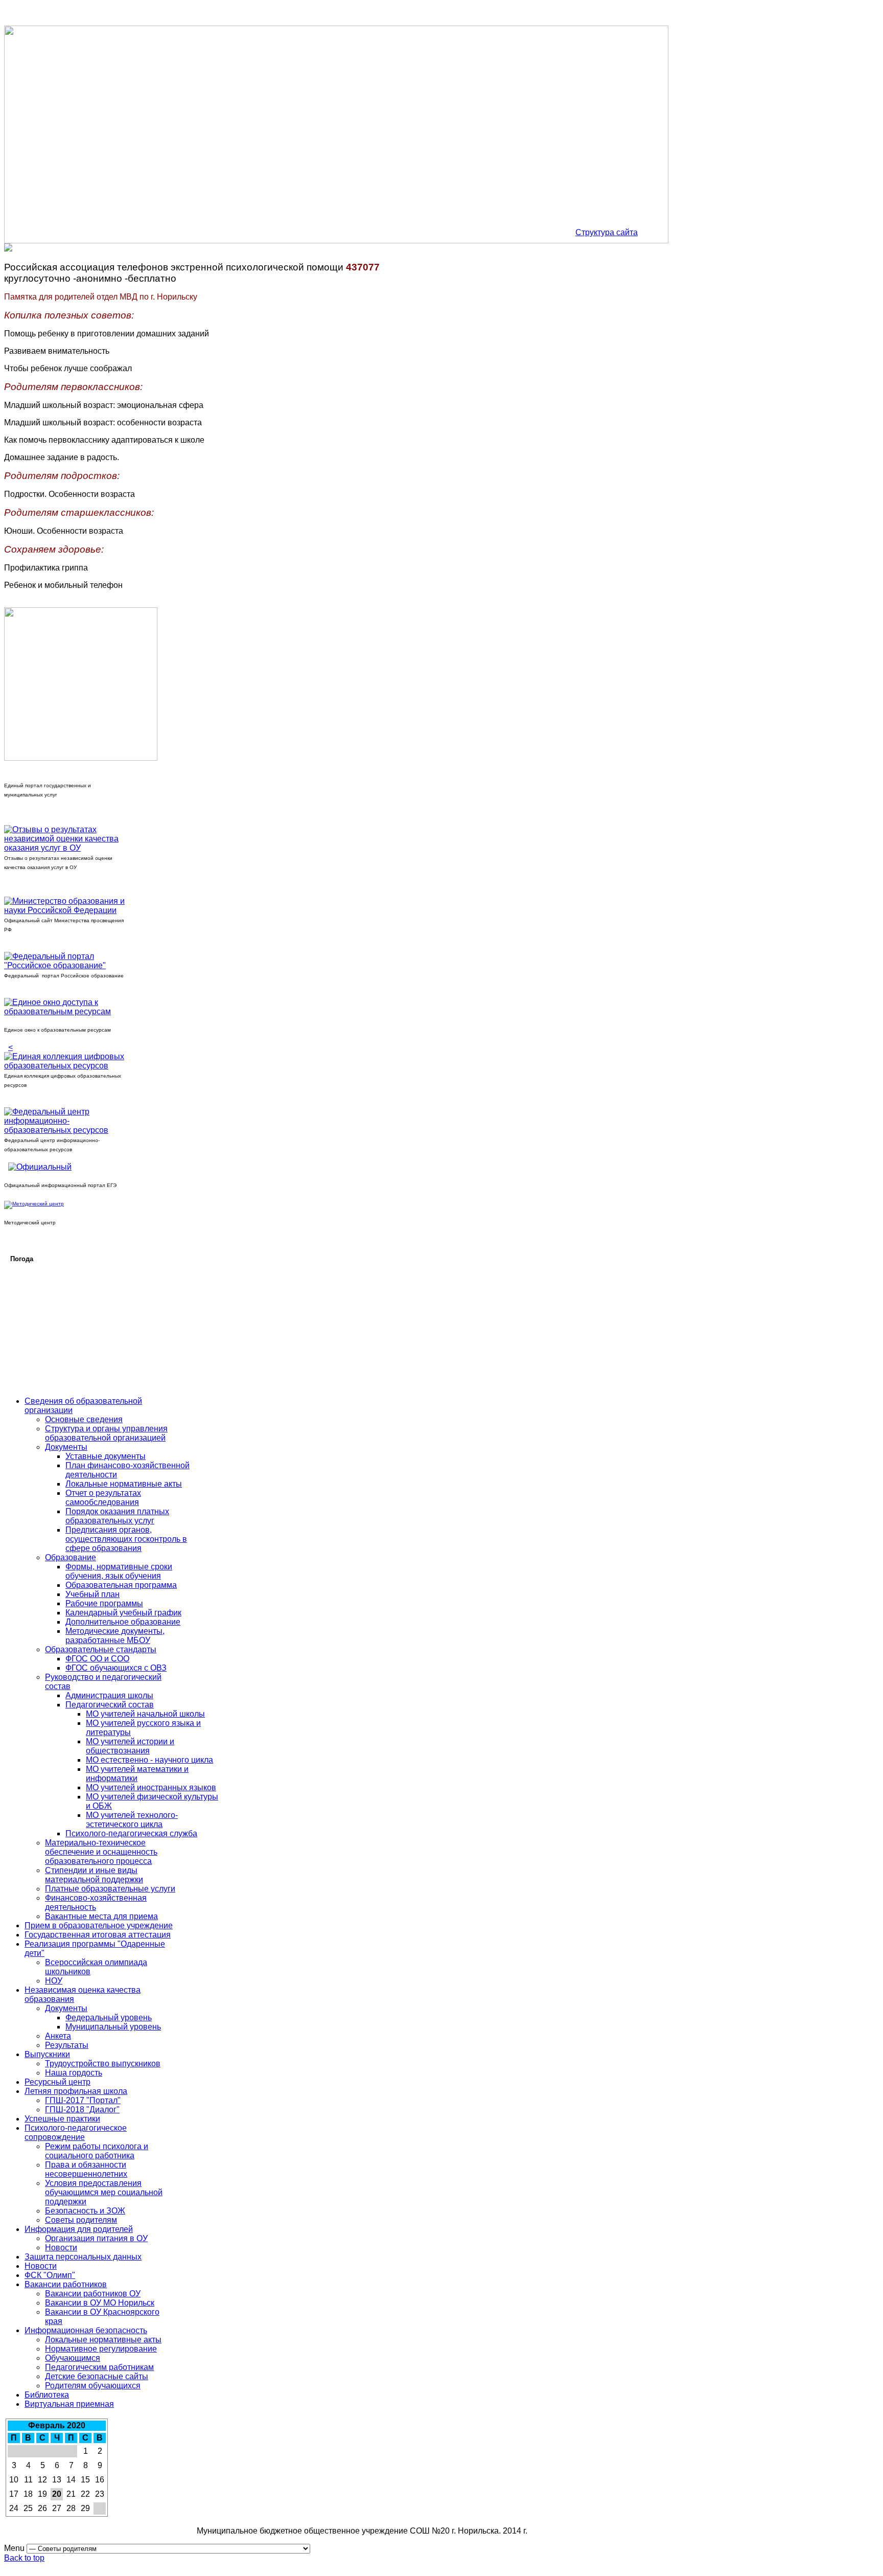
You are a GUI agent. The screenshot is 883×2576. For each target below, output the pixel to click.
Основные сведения (84, 1419)
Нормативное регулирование (101, 2349)
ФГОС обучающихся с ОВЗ (116, 1668)
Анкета (58, 2036)
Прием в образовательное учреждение (99, 1925)
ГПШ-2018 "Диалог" (82, 2110)
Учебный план (92, 1594)
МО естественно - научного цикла (149, 1760)
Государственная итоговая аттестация (98, 1935)
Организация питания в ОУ (96, 2238)
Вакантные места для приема (101, 1916)
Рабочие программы (104, 1603)
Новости (61, 2248)
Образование (71, 1557)
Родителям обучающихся (93, 2386)
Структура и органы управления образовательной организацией (106, 1433)
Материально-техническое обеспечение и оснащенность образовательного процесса (101, 1852)
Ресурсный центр (57, 2082)
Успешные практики (62, 2119)
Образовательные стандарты (101, 1649)
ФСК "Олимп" (50, 2275)
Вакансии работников (66, 2284)
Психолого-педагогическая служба (131, 1833)
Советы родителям (81, 2220)
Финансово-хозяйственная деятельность (96, 1902)
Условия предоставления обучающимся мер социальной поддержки (104, 2192)
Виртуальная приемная (69, 2404)
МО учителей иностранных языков (151, 1787)
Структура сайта (607, 232)
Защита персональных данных (83, 2257)
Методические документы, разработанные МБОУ (115, 1636)
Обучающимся (73, 2358)
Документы (66, 1447)
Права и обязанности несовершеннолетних (86, 2169)
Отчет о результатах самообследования (103, 1498)
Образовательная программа (121, 1585)
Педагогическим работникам (99, 2367)
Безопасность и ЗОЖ (85, 2211)
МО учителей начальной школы (145, 1714)
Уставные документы (106, 1456)
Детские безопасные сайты (97, 2376)
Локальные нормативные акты (124, 1484)
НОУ (54, 1981)
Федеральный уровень (109, 2018)
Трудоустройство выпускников (103, 2064)
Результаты (67, 2045)
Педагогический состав (110, 1705)
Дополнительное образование (123, 1622)
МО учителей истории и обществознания (130, 1746)
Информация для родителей (79, 2229)
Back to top (24, 2558)
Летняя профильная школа (76, 2091)
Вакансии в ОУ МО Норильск (100, 2303)
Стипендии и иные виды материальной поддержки (94, 1875)
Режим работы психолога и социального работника (97, 2151)
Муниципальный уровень (113, 2027)
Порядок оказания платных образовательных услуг (117, 1516)
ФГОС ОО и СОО (97, 1659)
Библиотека (47, 2395)
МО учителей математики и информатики (137, 1774)
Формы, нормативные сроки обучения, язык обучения (119, 1571)
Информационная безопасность (86, 2330)
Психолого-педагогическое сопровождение (76, 2133)
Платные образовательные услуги (110, 1889)
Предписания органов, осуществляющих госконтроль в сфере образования (126, 1539)
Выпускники (47, 2054)
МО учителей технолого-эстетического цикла (132, 1820)
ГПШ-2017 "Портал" (83, 2100)
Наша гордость (74, 2073)
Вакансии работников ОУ (93, 2294)
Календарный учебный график (123, 1613)
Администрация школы (109, 1695)
